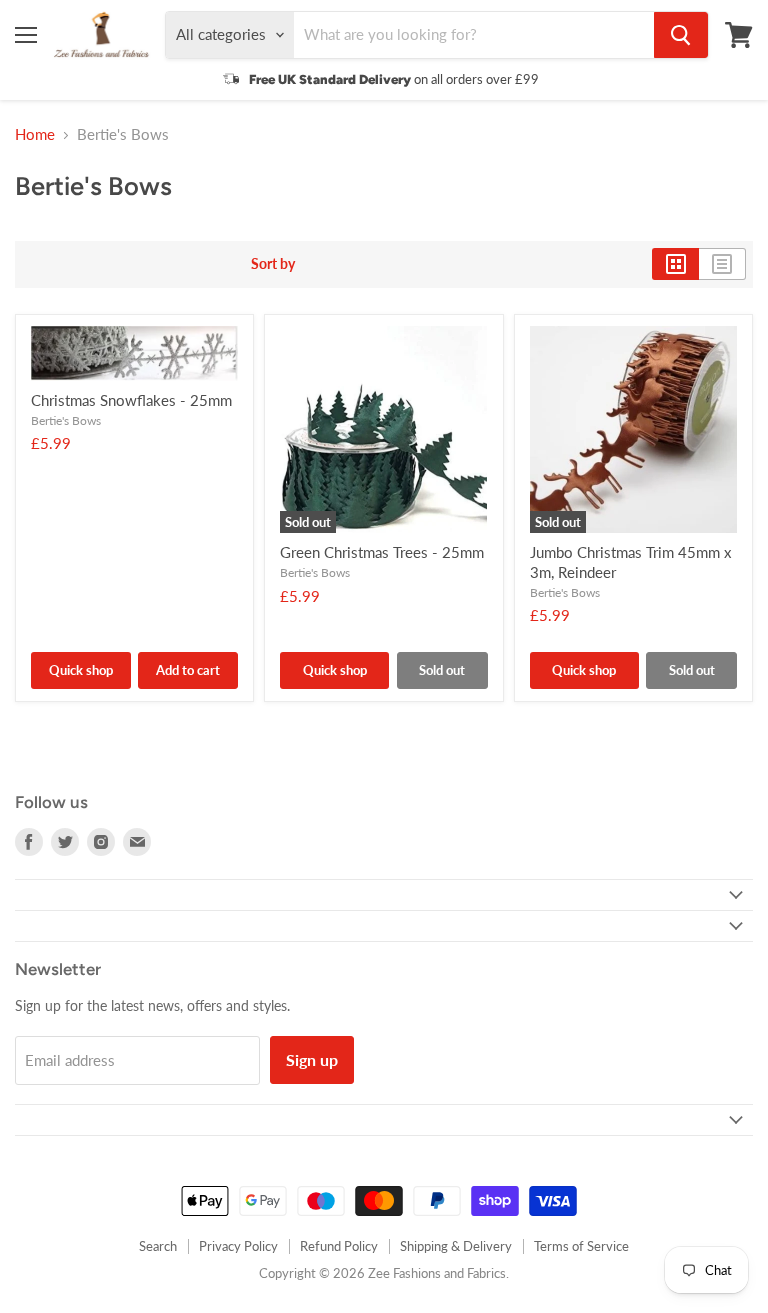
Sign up (312, 1059)
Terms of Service (581, 1246)
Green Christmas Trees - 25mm (382, 552)
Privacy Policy (238, 1246)
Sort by (273, 264)
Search (158, 1246)
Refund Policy (339, 1246)
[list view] (722, 264)
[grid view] (675, 264)
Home (35, 134)
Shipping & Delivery (456, 1246)
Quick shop (81, 670)
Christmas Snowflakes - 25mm (131, 400)
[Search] (681, 35)
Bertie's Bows (66, 420)
